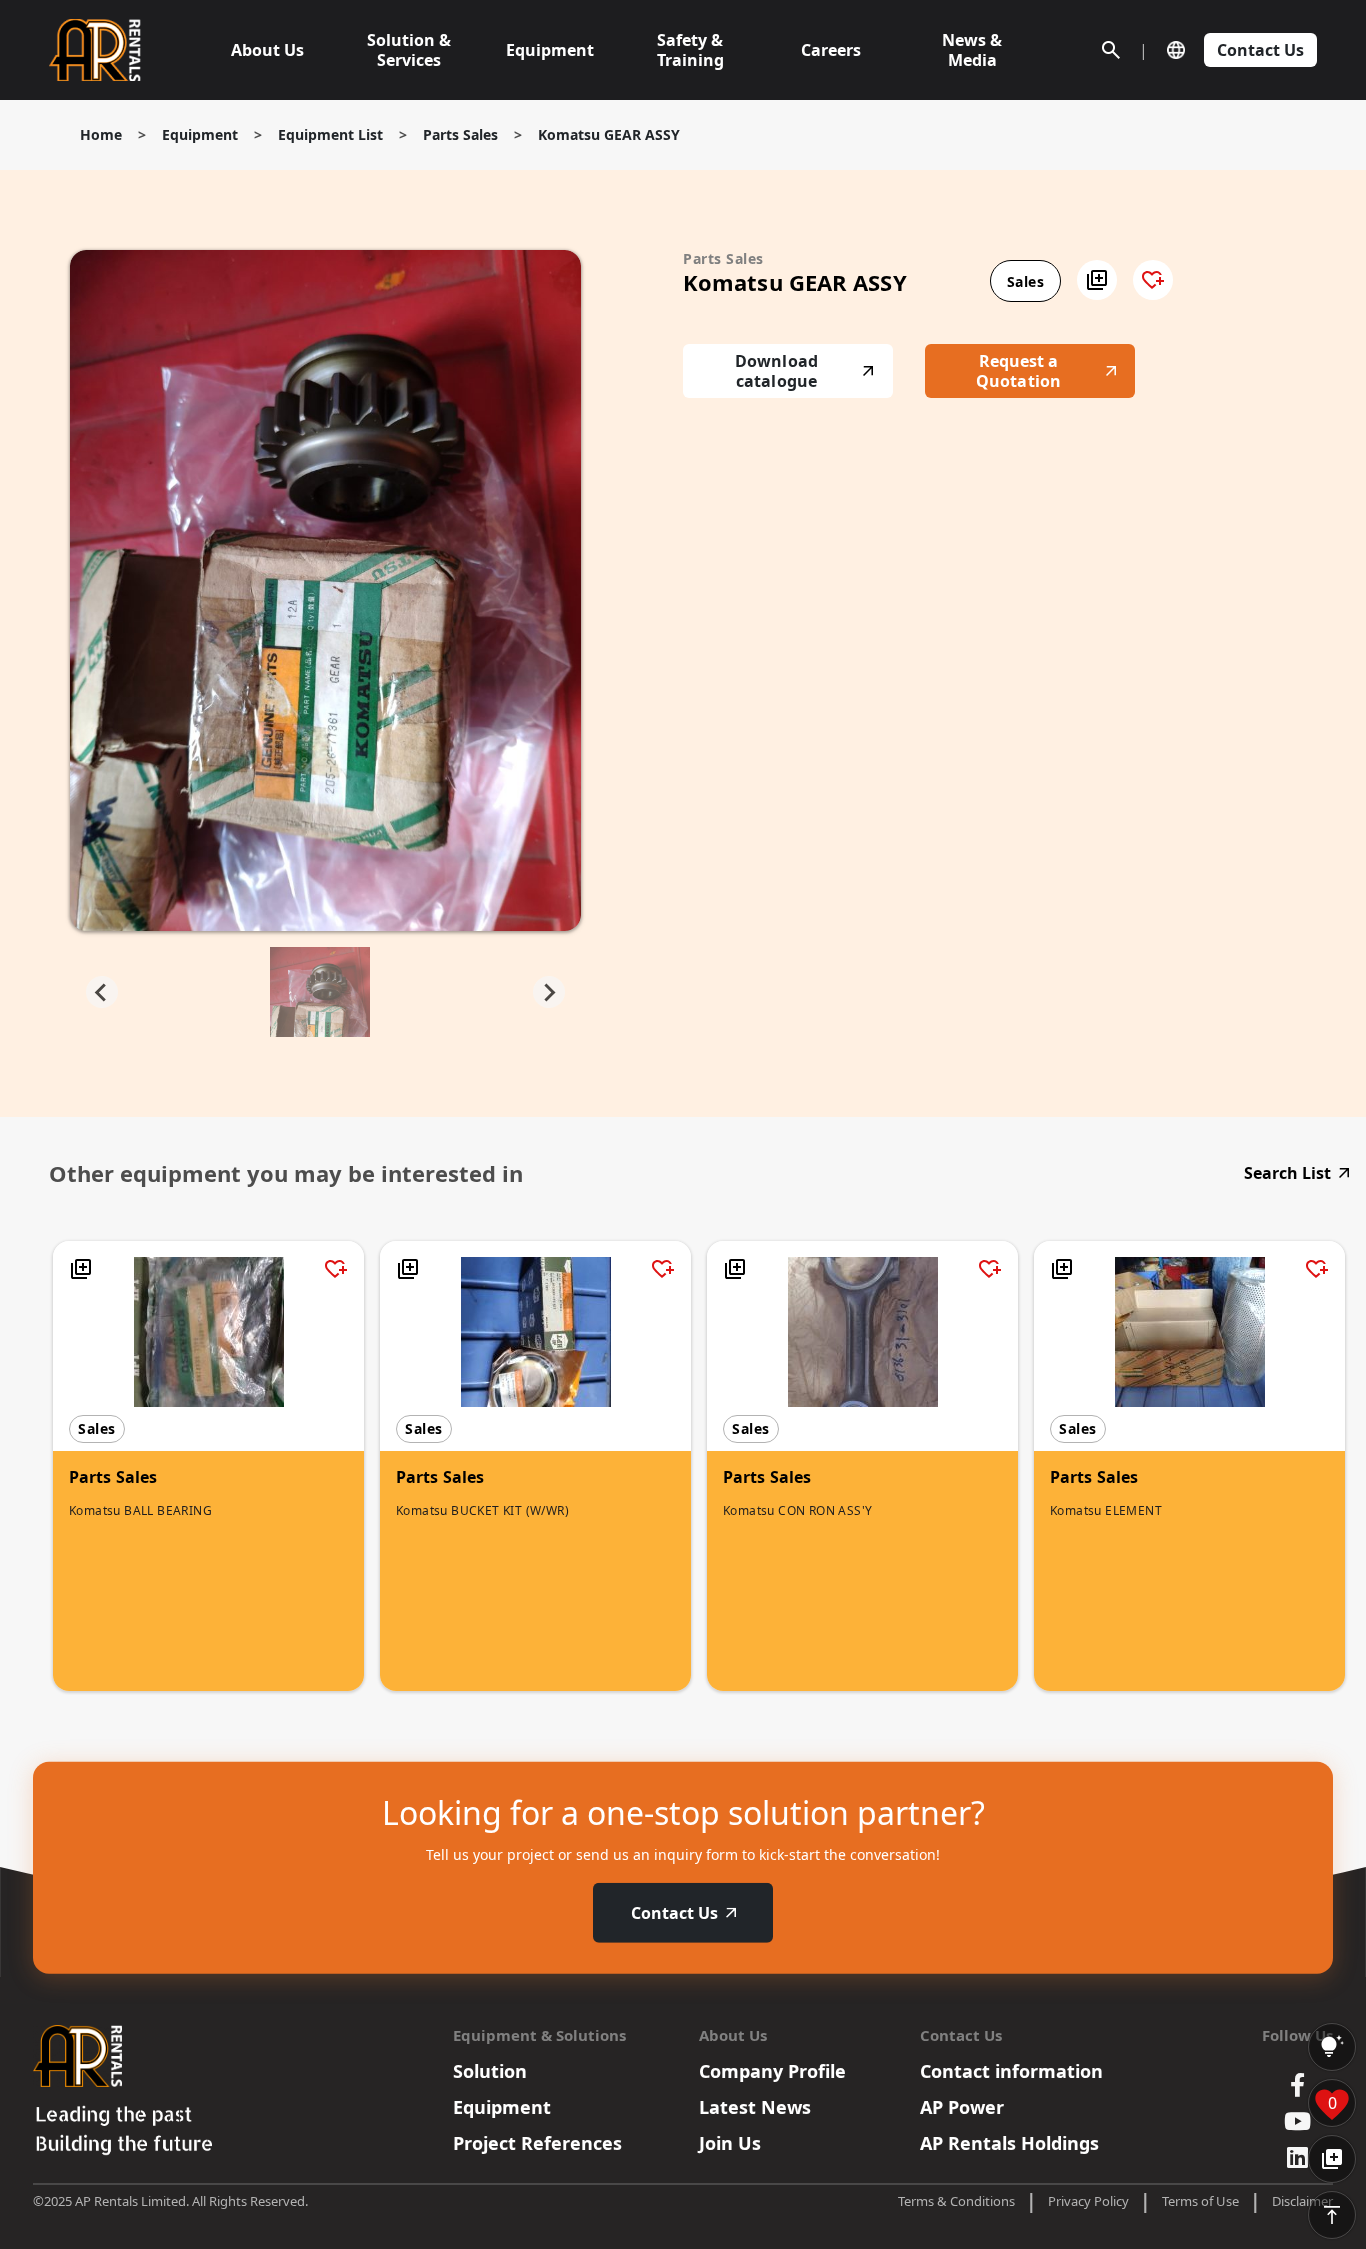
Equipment (200, 134)
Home (101, 134)
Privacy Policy (1088, 2201)
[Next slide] (549, 992)
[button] (1097, 280)
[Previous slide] (102, 992)
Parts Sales (460, 134)
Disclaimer (1302, 2201)
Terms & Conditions (956, 2201)
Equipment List (330, 134)
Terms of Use (1200, 2201)
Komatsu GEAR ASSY (609, 134)
